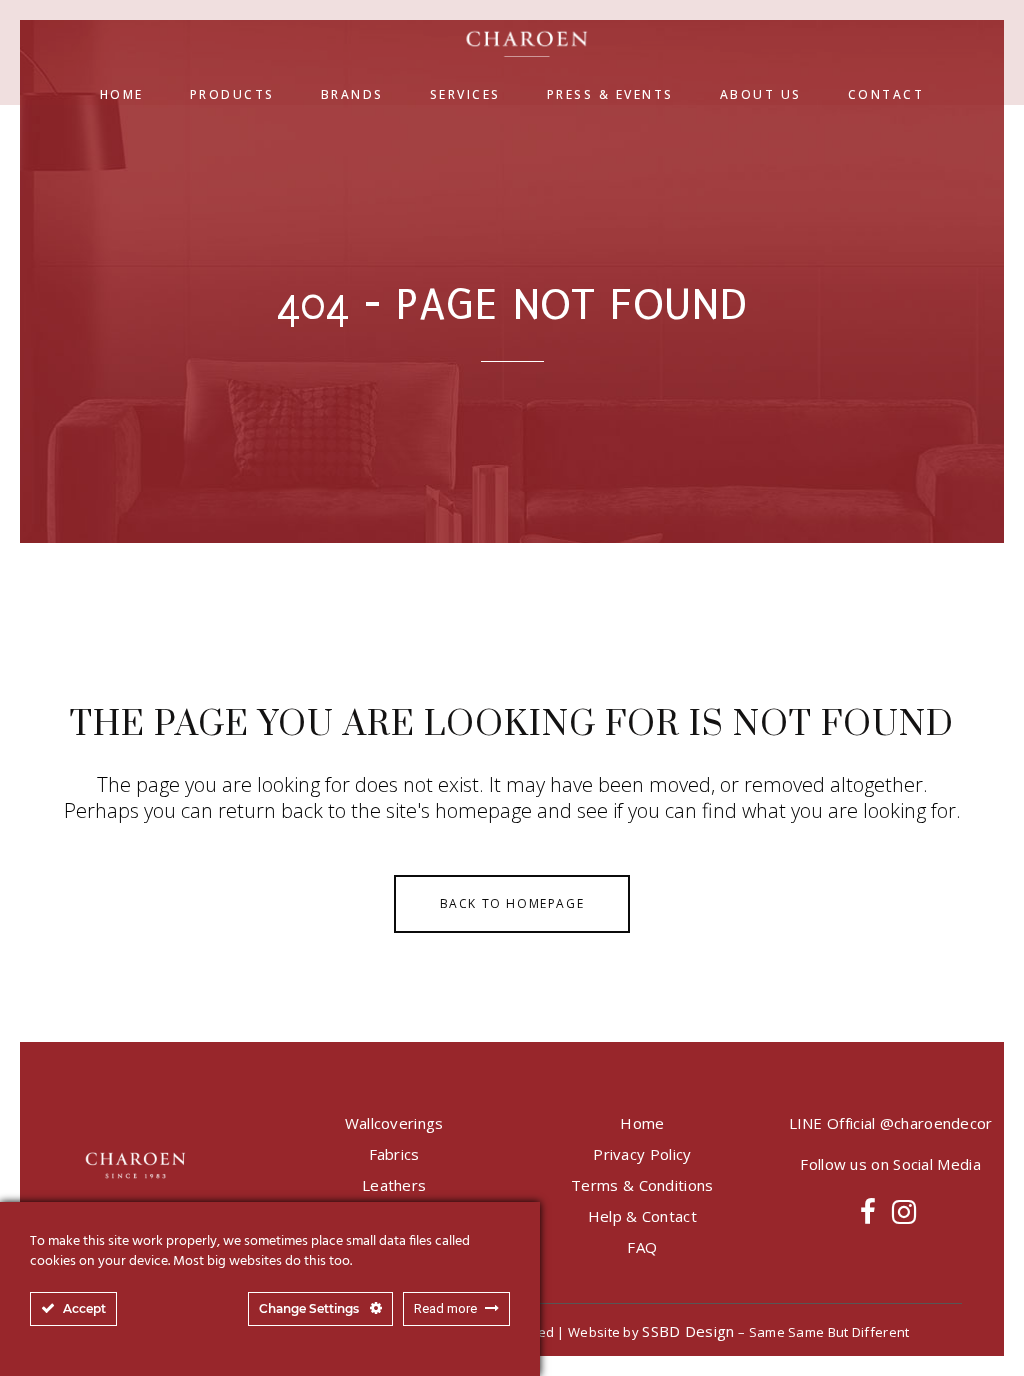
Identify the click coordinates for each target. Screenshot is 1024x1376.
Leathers (394, 1185)
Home (642, 1123)
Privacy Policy (642, 1154)
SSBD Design (688, 1331)
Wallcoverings (394, 1123)
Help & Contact (642, 1216)
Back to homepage (512, 903)
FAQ (642, 1247)
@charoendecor (936, 1123)
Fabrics (394, 1154)
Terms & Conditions (642, 1185)
